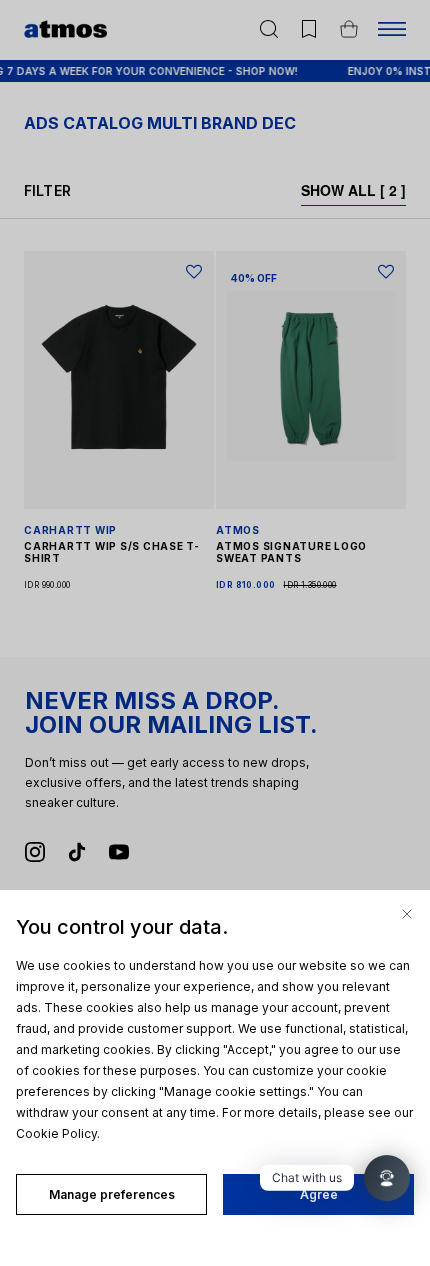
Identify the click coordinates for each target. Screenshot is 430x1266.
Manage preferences (112, 1194)
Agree (319, 1194)
